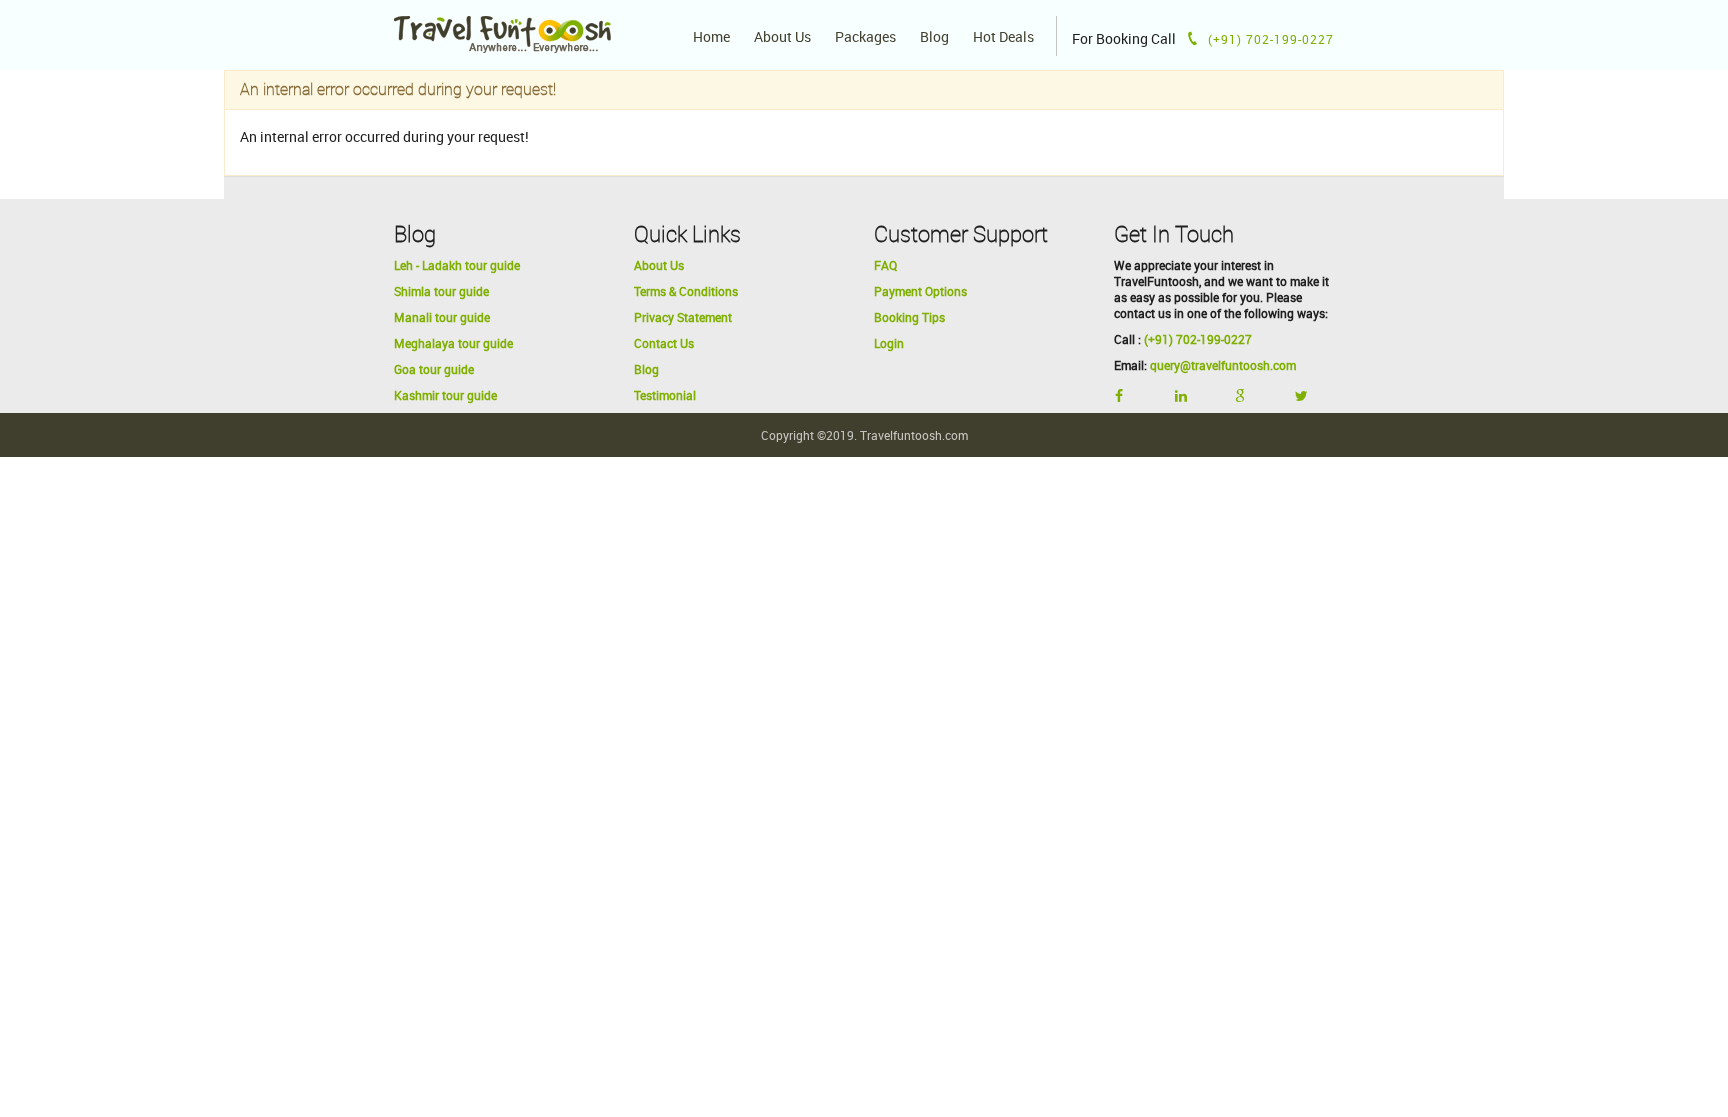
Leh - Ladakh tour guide (457, 265)
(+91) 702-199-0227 (1198, 339)
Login (889, 343)
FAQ (885, 265)
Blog (934, 37)
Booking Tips (909, 317)
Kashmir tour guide (445, 395)
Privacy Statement (683, 317)
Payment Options (920, 291)
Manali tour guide (442, 317)
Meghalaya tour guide (453, 343)
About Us (782, 37)
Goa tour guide (434, 369)
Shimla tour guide (441, 291)
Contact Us (664, 343)
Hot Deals (1003, 37)
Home (711, 37)
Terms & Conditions (686, 291)
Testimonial (665, 395)
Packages (865, 37)
